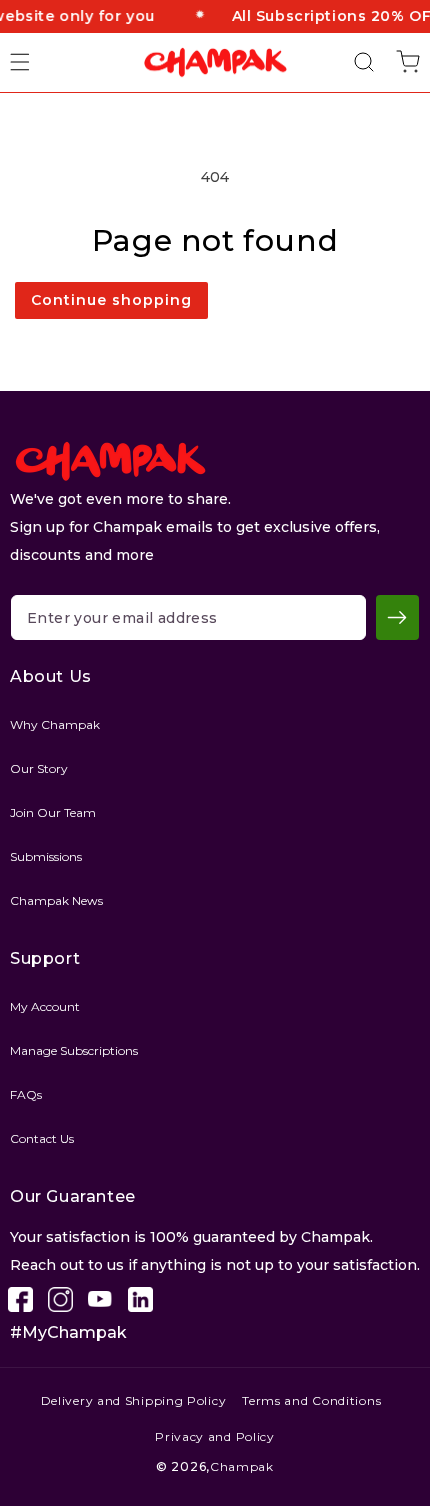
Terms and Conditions (311, 1400)
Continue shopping (111, 300)
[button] (32, 62)
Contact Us (42, 1138)
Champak (242, 1466)
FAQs (26, 1094)
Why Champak (55, 724)
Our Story (39, 768)
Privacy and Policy (215, 1436)
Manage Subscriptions (74, 1050)
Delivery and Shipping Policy (134, 1400)
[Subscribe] (397, 617)
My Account (45, 1006)
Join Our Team (53, 812)
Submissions (46, 856)
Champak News (56, 900)
